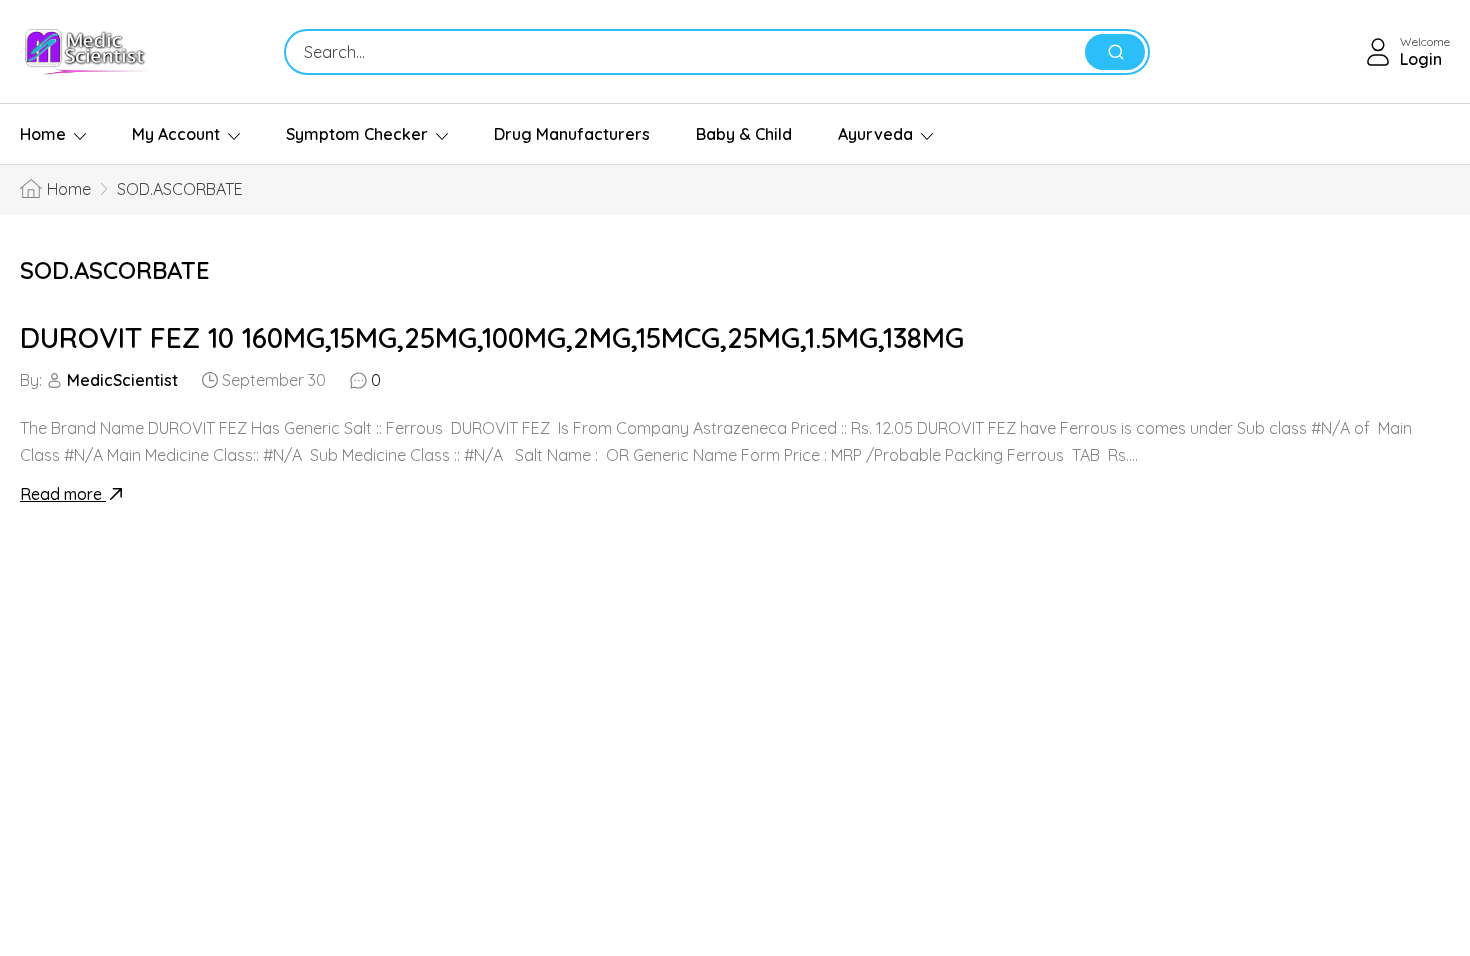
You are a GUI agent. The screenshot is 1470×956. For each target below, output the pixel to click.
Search (1115, 52)
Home (43, 134)
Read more (63, 494)
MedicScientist (122, 380)
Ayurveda (875, 134)
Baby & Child (744, 134)
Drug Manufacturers (572, 134)
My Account (176, 134)
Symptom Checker (357, 134)
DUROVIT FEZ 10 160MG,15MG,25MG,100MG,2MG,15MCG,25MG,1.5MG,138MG (492, 337)
